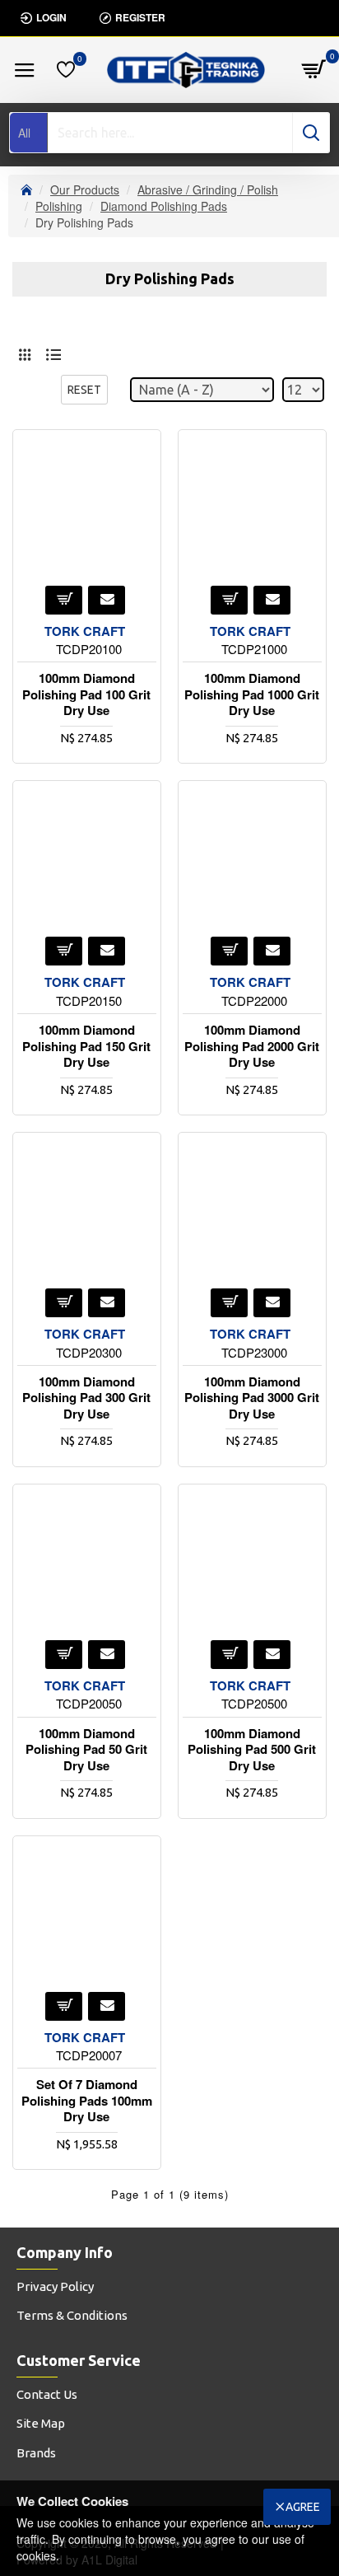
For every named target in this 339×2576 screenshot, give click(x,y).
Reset (84, 390)
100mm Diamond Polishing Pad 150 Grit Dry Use (86, 1047)
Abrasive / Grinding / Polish (208, 189)
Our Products (85, 189)
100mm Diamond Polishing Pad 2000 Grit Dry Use (252, 1047)
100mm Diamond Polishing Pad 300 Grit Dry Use (86, 1398)
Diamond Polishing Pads (164, 206)
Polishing (59, 206)
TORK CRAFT (85, 631)
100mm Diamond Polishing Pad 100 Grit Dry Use (86, 695)
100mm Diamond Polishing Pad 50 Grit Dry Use (86, 1750)
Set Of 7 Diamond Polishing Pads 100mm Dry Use (87, 2101)
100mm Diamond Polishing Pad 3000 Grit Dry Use (252, 1398)
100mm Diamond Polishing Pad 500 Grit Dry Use (252, 1750)
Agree (303, 2507)
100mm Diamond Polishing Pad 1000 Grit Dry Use (252, 695)
